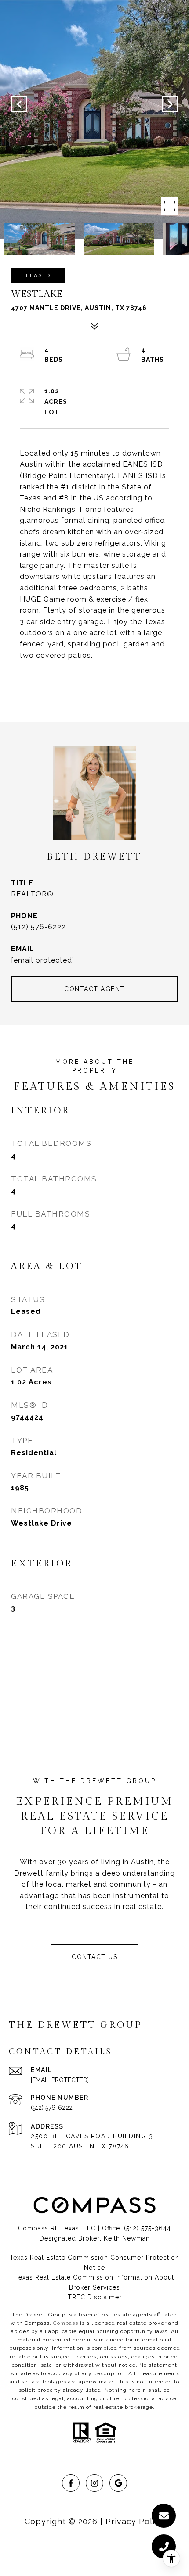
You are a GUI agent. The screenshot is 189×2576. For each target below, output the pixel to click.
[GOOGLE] (118, 2483)
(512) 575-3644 (147, 2228)
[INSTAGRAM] (94, 2483)
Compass (66, 2323)
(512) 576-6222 (38, 927)
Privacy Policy (135, 2521)
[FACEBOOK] (71, 2483)
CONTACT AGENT (94, 989)
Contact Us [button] (94, 1957)
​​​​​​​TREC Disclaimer (95, 2297)
